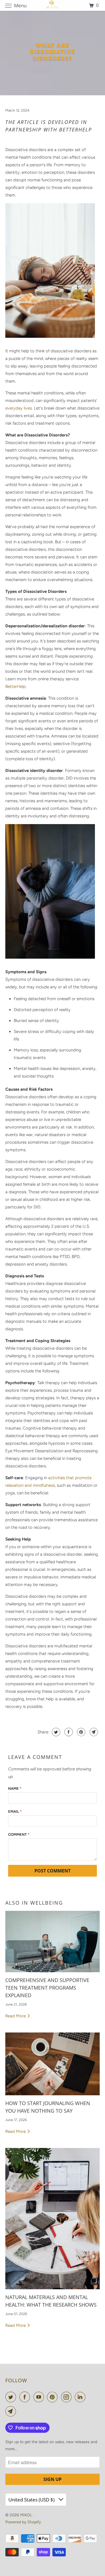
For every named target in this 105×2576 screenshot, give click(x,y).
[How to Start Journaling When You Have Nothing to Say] (52, 2064)
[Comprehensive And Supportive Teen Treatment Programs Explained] (52, 1942)
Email (15, 1811)
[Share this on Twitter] (55, 1732)
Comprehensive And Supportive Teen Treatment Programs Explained (47, 1988)
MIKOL (27, 2515)
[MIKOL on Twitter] (12, 2397)
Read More (16, 2016)
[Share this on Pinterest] (81, 1732)
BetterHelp (16, 686)
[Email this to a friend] (93, 1732)
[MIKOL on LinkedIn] (81, 2397)
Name (15, 1788)
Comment (19, 1834)
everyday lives (19, 408)
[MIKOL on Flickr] (90, 2397)
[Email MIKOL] (12, 2411)
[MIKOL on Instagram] (67, 2397)
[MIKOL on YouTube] (40, 2397)
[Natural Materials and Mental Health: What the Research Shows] (52, 2219)
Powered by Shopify (23, 2522)
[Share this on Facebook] (68, 1732)
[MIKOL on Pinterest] (53, 2397)
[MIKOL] (53, 5)
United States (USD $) (32, 2500)
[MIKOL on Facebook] (26, 2397)
